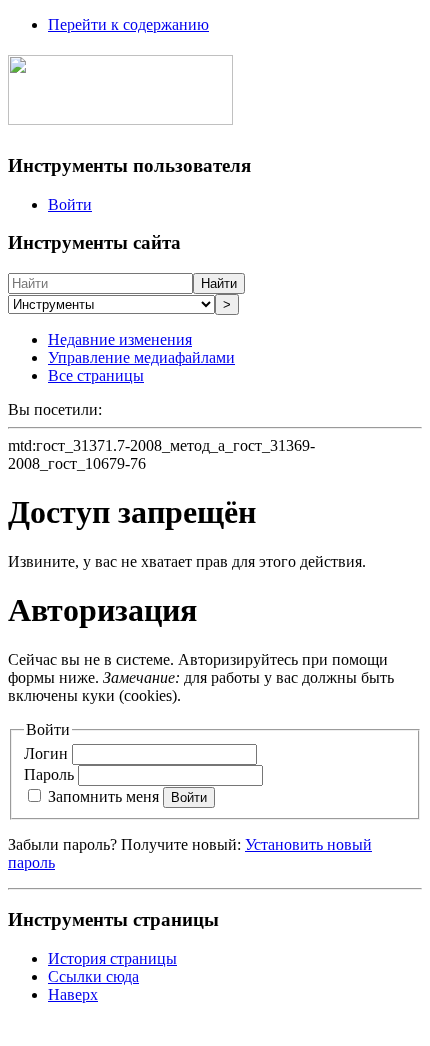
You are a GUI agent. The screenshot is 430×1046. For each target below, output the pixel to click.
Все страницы (96, 375)
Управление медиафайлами (141, 357)
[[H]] (120, 114)
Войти (70, 204)
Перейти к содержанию (128, 24)
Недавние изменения (120, 339)
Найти (219, 283)
